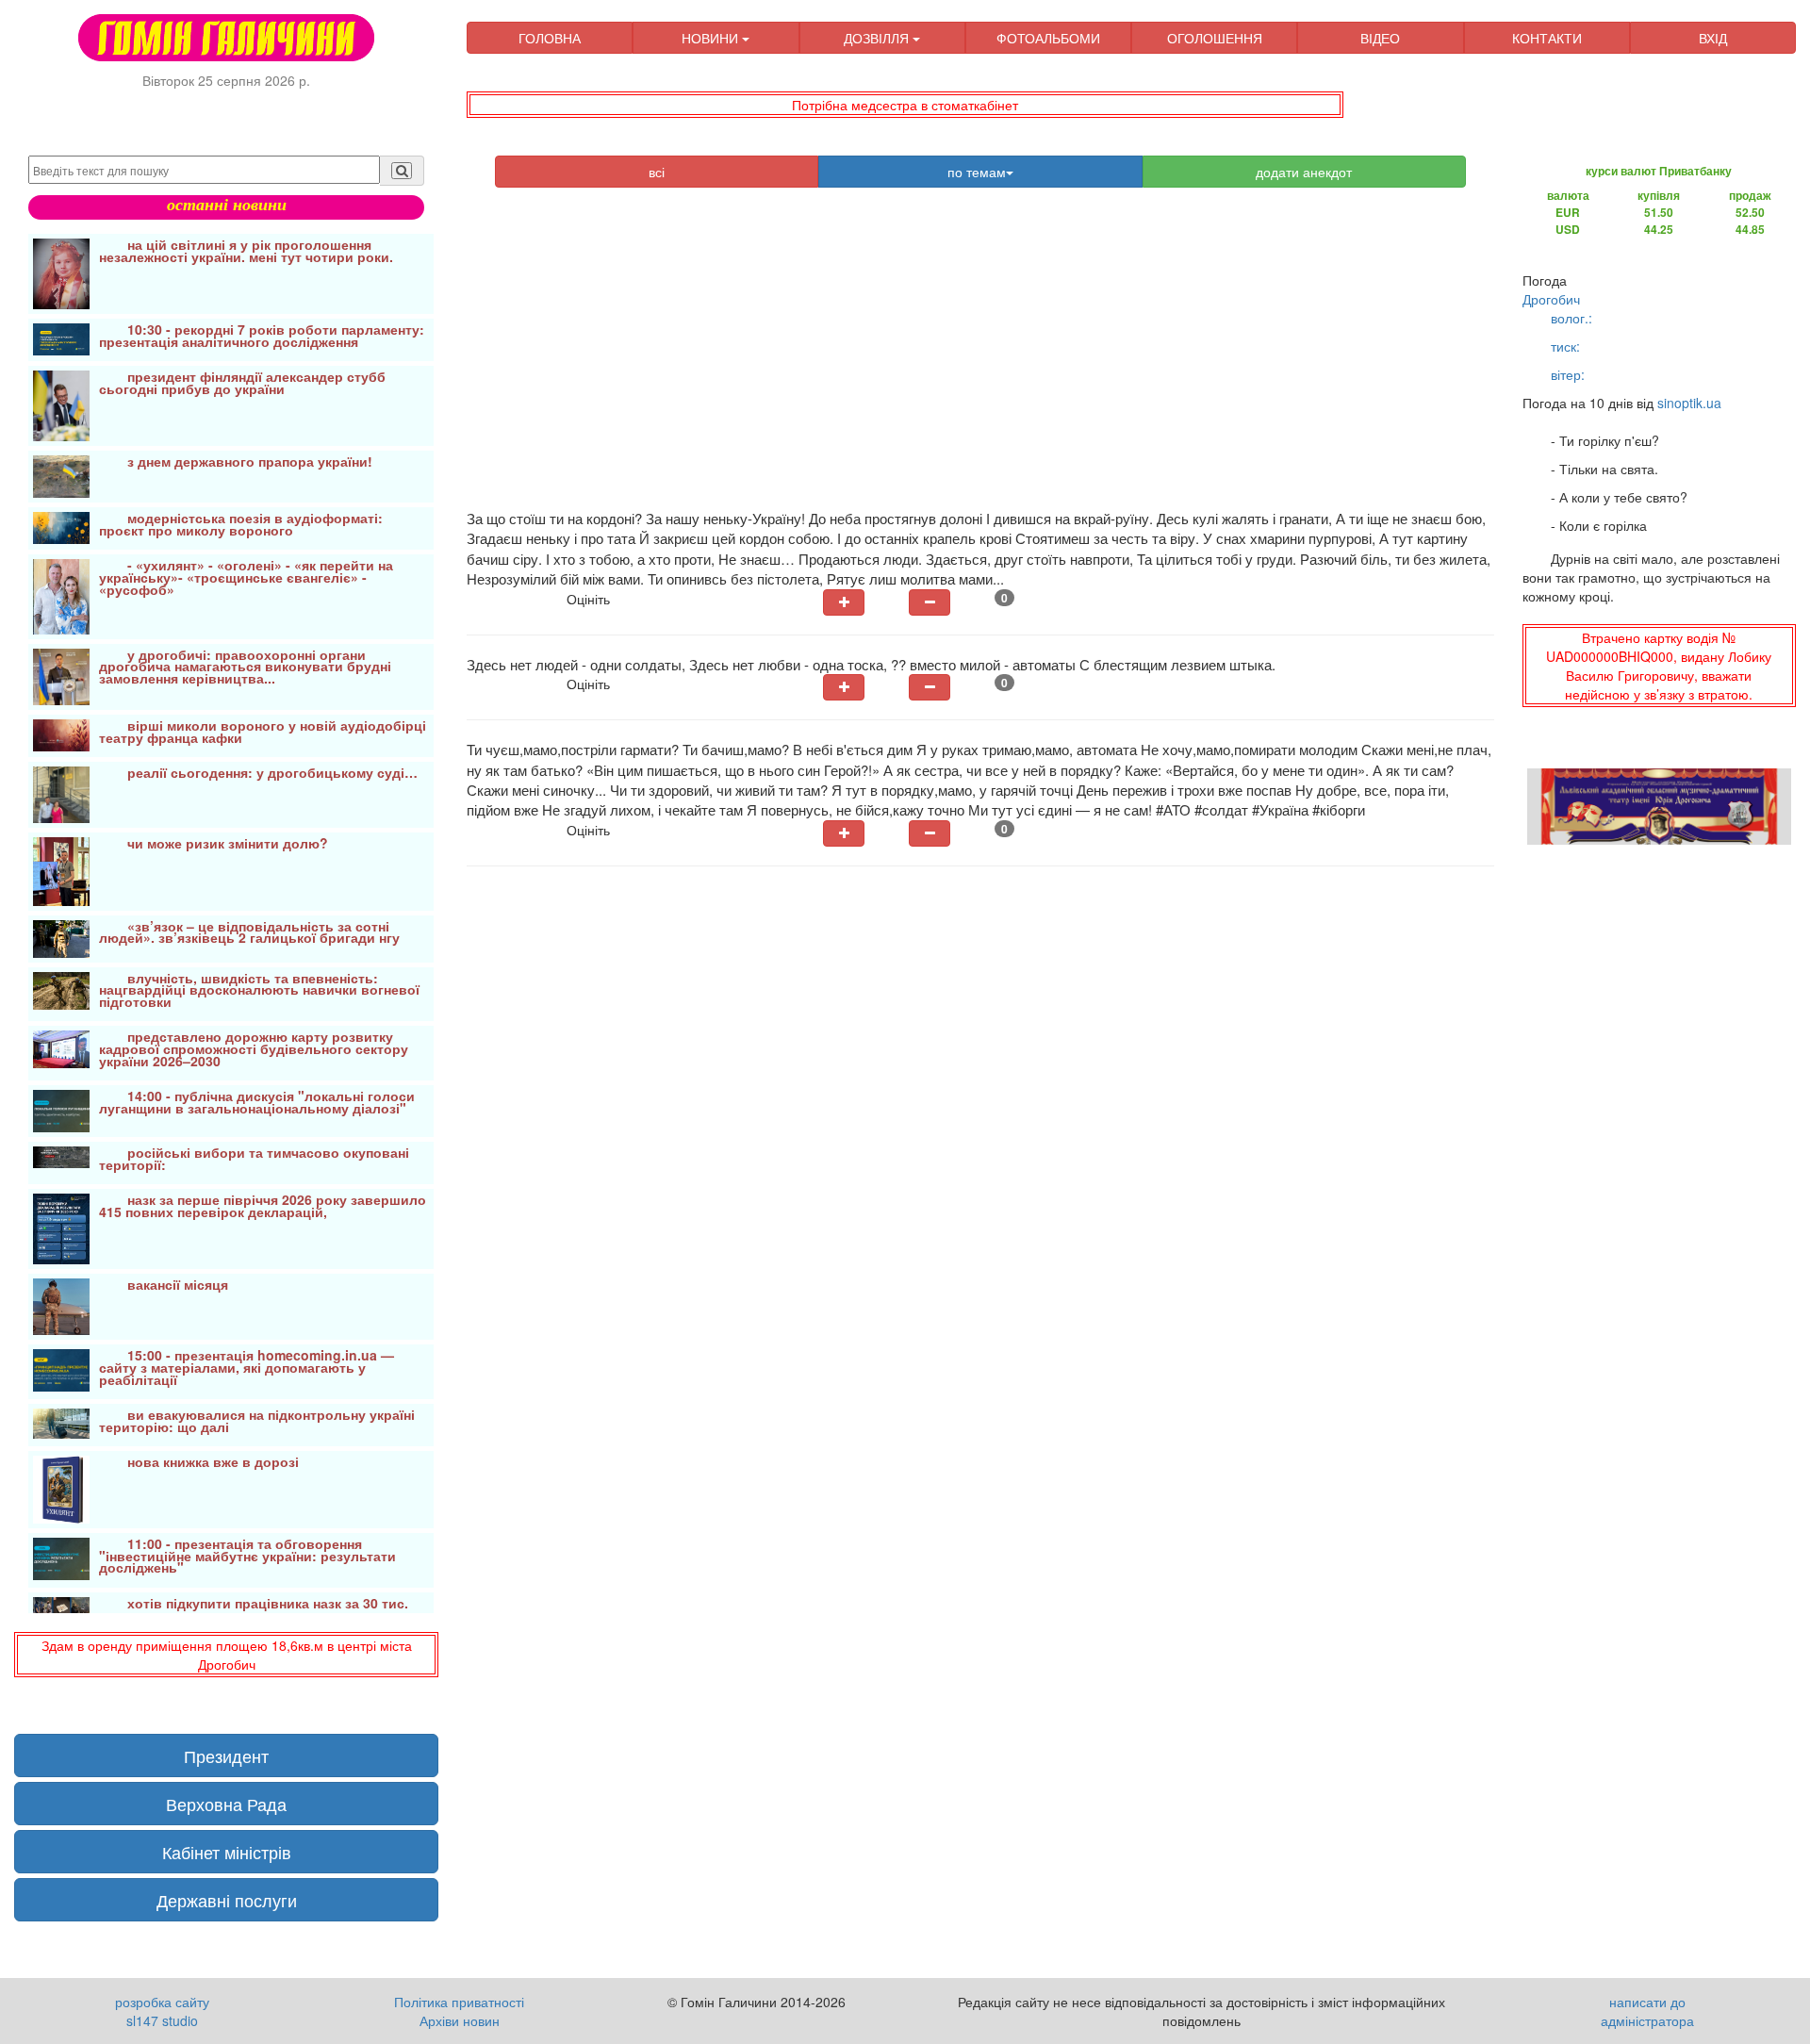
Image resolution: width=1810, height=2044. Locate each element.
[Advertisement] (980, 357)
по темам (977, 172)
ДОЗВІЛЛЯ (878, 38)
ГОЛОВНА (550, 38)
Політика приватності (459, 2002)
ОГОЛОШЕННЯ (1215, 38)
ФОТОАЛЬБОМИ (1048, 38)
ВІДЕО (1380, 38)
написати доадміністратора (1647, 2011)
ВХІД (1713, 38)
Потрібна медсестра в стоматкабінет (905, 105)
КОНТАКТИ (1547, 38)
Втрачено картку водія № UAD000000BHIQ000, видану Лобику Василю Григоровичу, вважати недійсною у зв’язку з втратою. (1659, 666)
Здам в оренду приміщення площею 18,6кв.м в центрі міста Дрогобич (227, 1655)
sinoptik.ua (1689, 403)
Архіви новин (460, 2020)
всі (657, 172)
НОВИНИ (712, 38)
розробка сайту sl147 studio (162, 2011)
